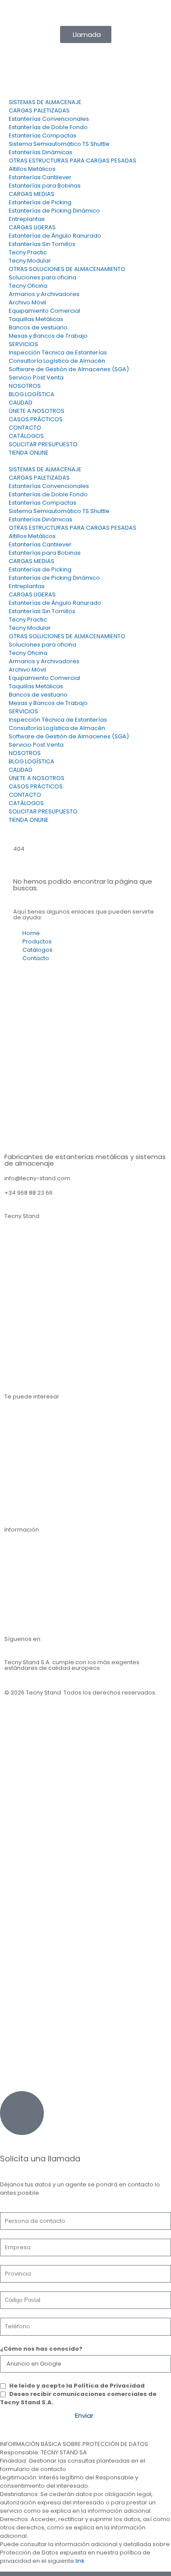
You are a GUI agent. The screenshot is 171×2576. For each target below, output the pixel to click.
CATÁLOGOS (26, 436)
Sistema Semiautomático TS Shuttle (59, 144)
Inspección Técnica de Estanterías (58, 352)
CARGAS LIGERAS (32, 227)
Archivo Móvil (27, 302)
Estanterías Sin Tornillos (42, 244)
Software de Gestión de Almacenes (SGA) (69, 369)
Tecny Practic (28, 252)
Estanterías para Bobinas (45, 186)
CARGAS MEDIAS (32, 194)
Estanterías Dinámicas (41, 152)
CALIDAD (21, 403)
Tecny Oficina (28, 286)
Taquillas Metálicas (36, 319)
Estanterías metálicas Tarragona (51, 1350)
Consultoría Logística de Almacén (57, 361)
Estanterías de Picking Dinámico (54, 211)
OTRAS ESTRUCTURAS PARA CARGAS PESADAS (73, 161)
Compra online (26, 1507)
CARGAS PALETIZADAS (39, 110)
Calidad (16, 1593)
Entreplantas (27, 219)
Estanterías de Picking (40, 202)
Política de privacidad (36, 1716)
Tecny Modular (30, 261)
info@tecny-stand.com (90, 13)
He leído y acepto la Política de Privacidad (77, 2386)
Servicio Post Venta (36, 378)
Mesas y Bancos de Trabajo (48, 336)
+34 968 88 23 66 (28, 1193)
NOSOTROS (25, 386)
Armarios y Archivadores (44, 294)
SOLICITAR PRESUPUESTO (43, 444)
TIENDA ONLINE (29, 453)
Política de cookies (32, 1740)
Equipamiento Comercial (45, 311)
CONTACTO (25, 428)
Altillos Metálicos (32, 169)
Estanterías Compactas (43, 135)
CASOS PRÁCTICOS (36, 419)
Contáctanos (23, 1545)
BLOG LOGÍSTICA (32, 394)
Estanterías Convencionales (49, 119)
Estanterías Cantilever (40, 177)
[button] (85, 461)
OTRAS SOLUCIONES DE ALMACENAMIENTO (67, 269)
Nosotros (17, 1569)
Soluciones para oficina (43, 277)
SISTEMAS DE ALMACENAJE (45, 102)
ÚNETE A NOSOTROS (37, 411)
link (80, 2561)
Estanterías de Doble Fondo (48, 127)
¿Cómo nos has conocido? (41, 2349)
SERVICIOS (23, 344)
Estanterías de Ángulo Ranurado (55, 236)
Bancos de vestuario (38, 327)
